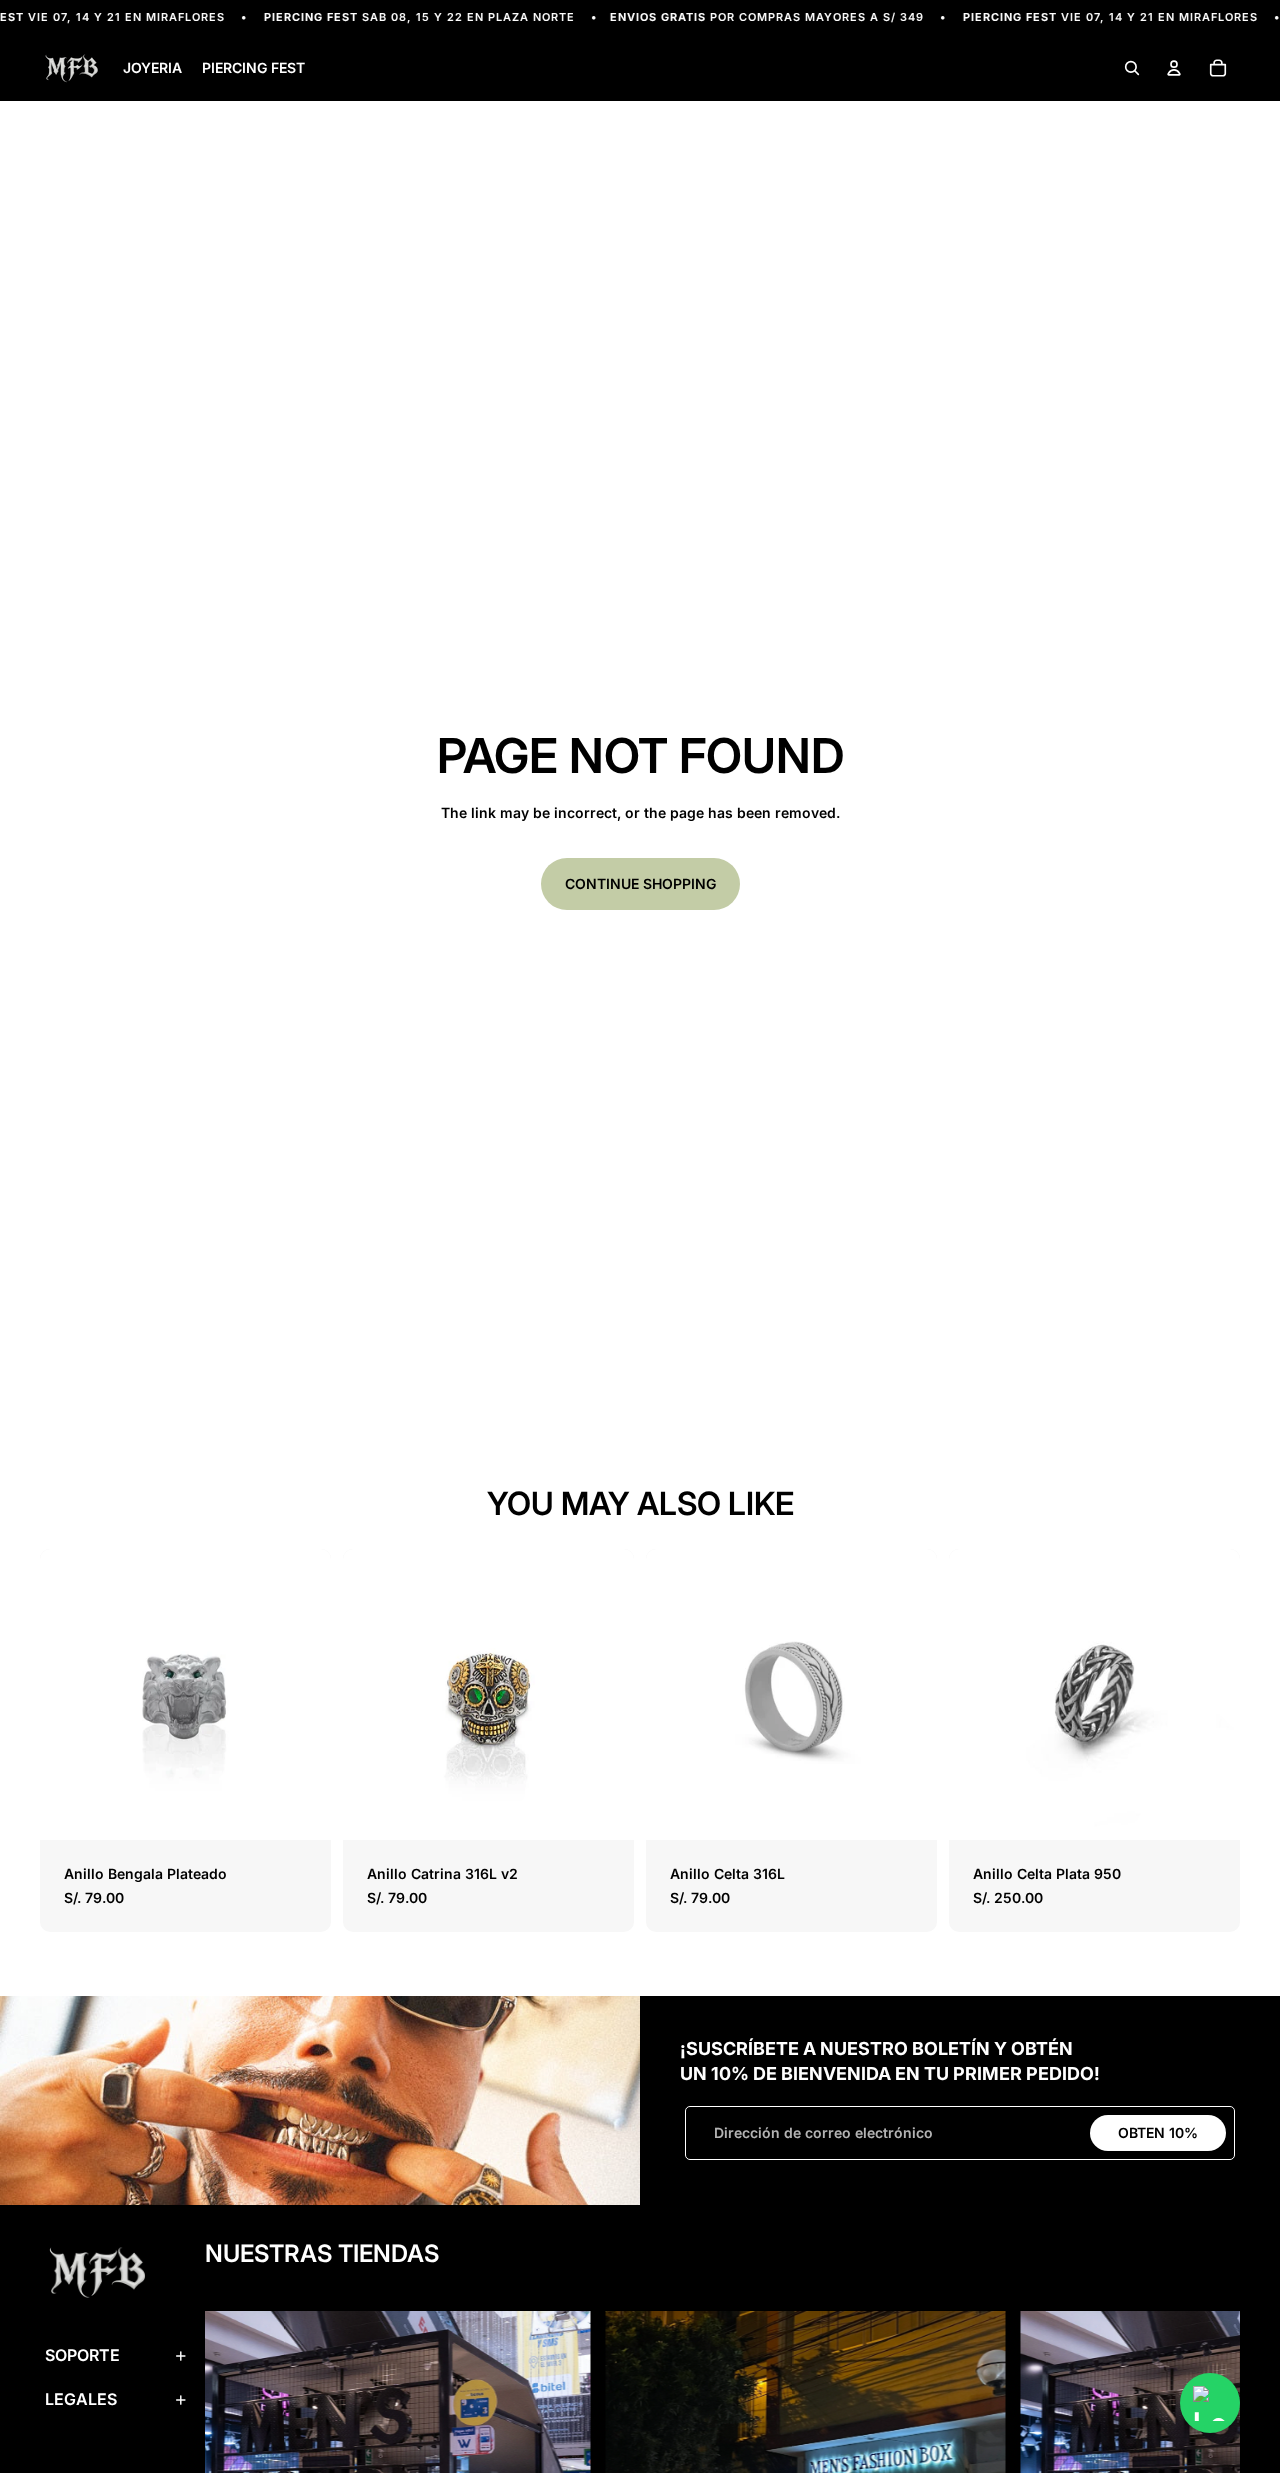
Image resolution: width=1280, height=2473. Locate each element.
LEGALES (81, 2399)
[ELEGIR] (300, 1810)
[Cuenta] (1174, 69)
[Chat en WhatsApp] (1210, 2403)
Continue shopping (640, 883)
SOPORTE (82, 2355)
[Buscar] (1132, 69)
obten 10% (1158, 2132)
